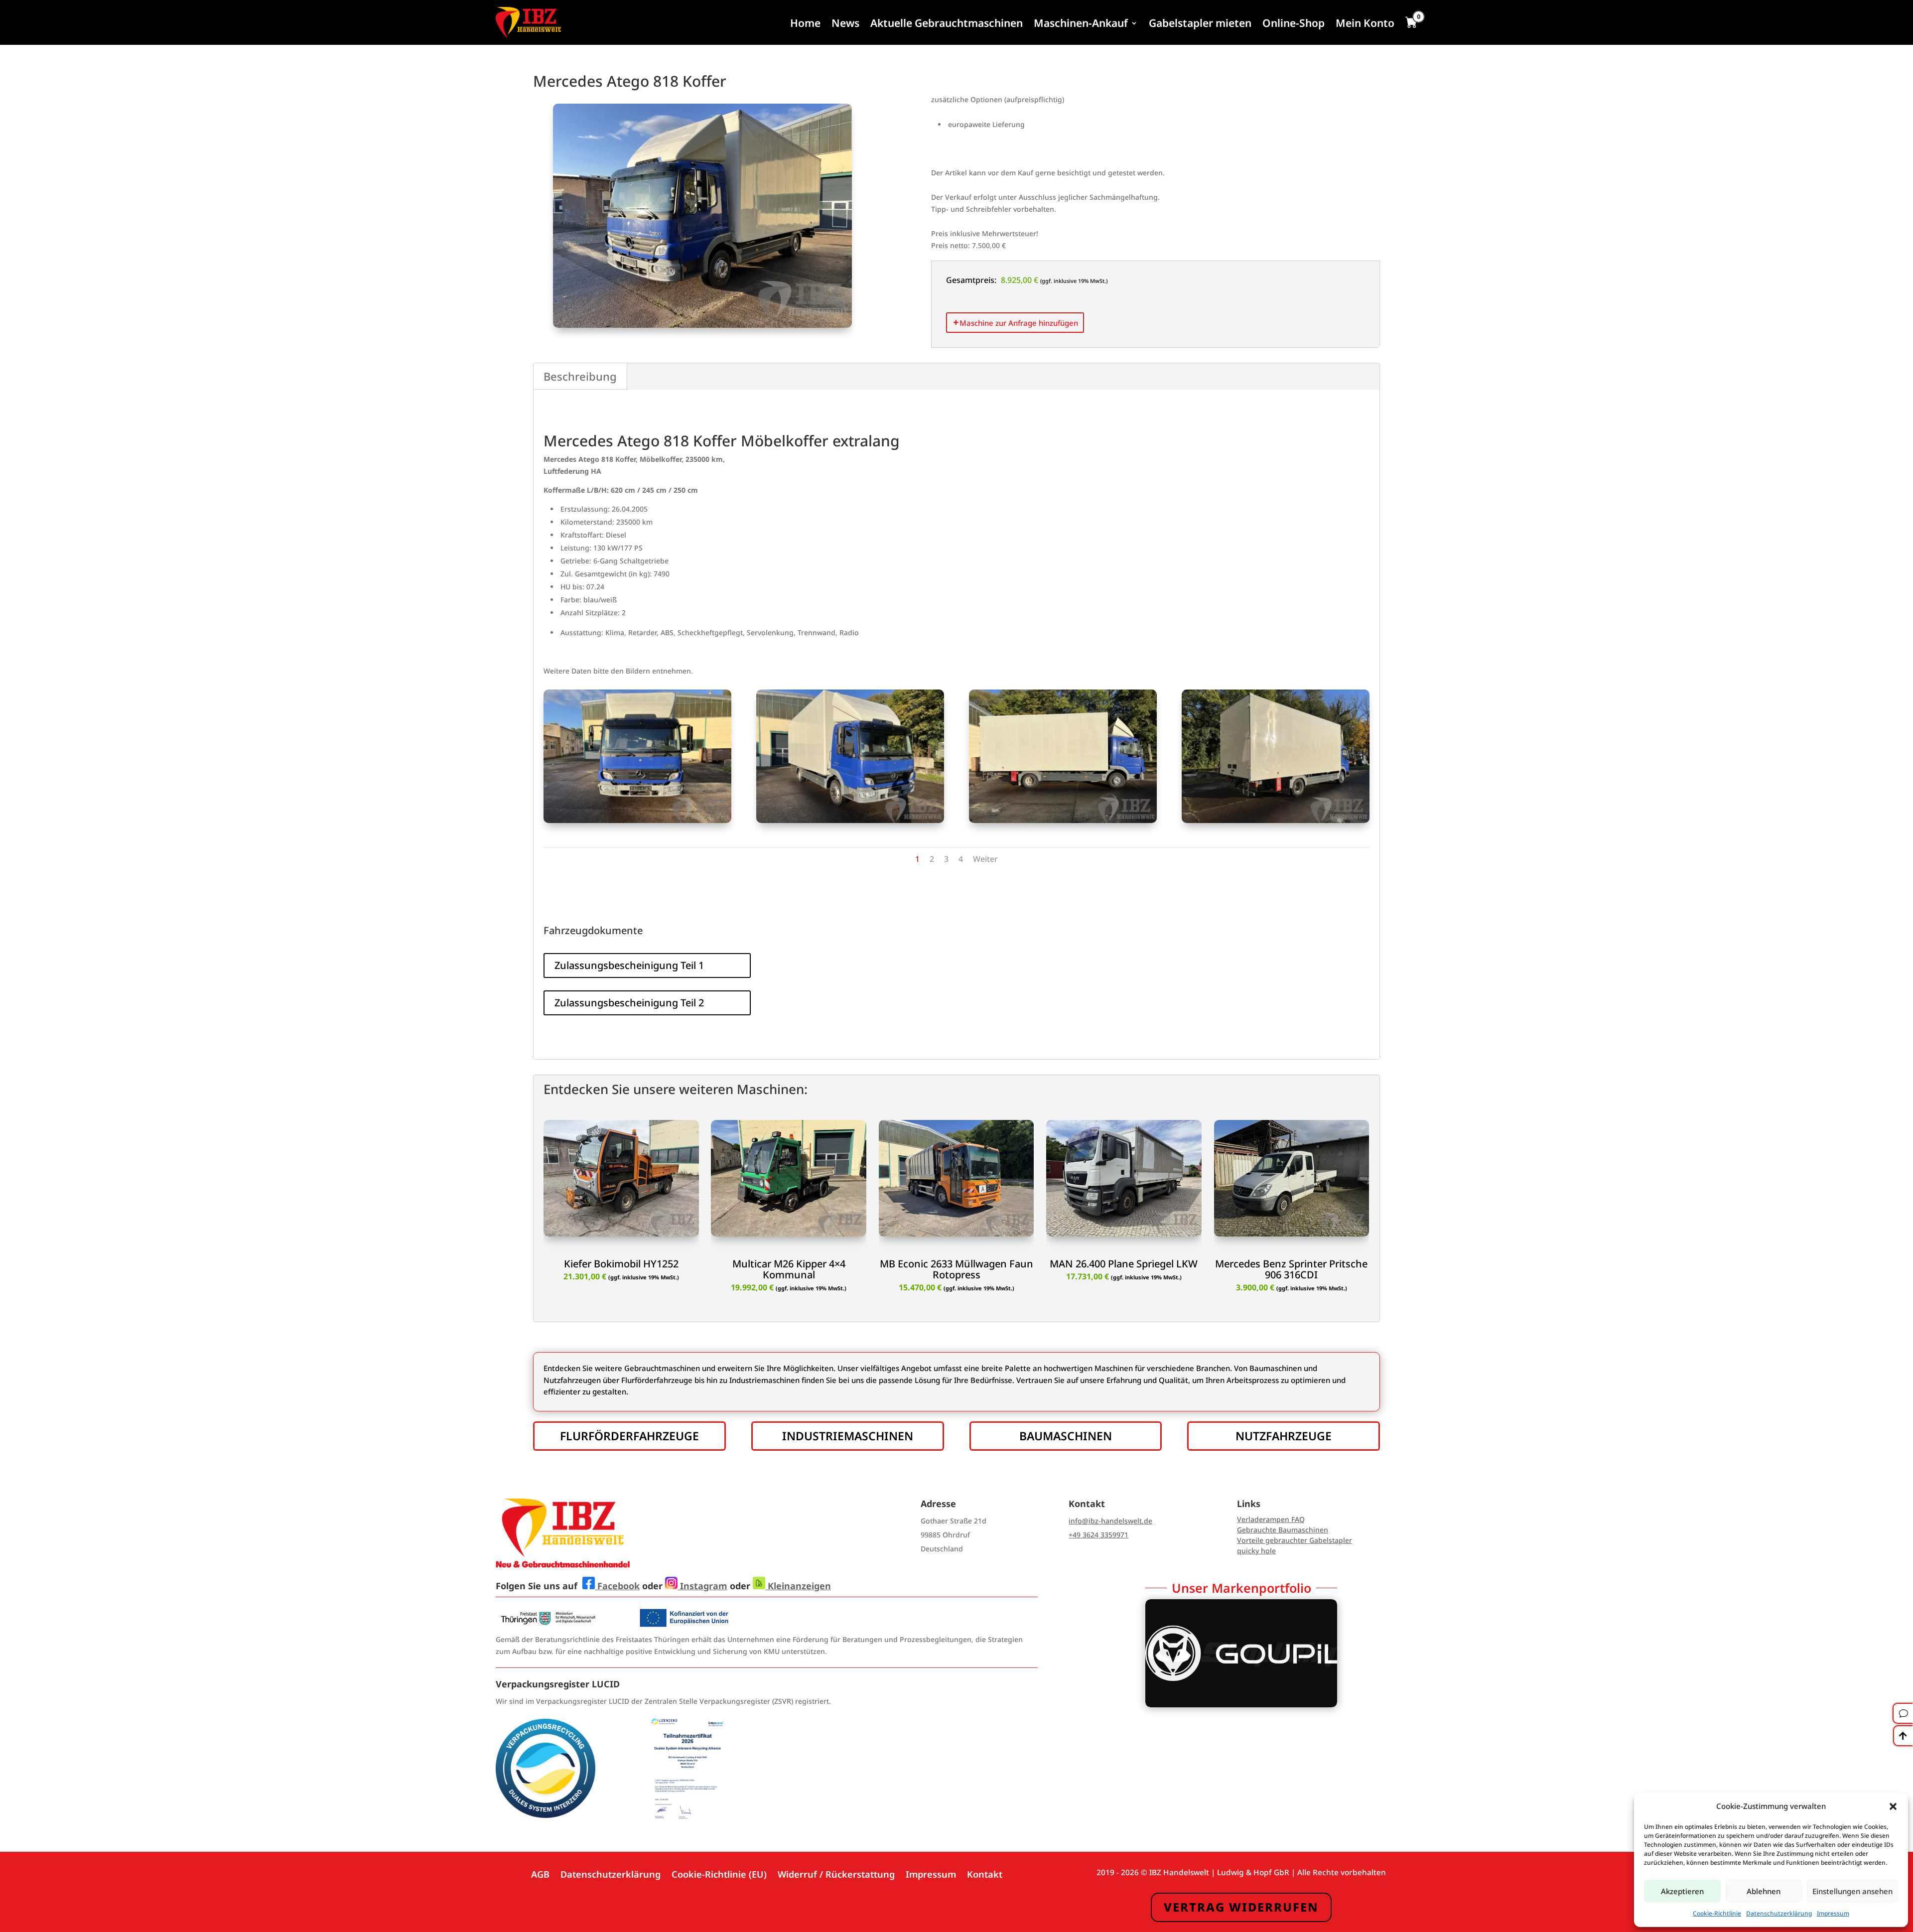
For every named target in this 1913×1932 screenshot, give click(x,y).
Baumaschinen (1066, 1436)
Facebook (617, 1586)
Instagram (702, 1586)
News (845, 23)
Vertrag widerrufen (1241, 1907)
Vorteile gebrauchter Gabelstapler (1295, 1540)
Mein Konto (1365, 23)
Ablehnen (1764, 1891)
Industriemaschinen (848, 1436)
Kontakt (985, 1873)
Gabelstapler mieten (1200, 23)
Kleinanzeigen (798, 1586)
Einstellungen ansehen (1852, 1891)
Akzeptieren (1682, 1891)
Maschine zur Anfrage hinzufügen (1019, 323)
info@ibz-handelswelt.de (1110, 1521)
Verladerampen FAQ (1271, 1519)
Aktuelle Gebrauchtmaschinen (947, 23)
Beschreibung (580, 376)
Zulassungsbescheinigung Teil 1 (629, 965)
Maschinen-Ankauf (1081, 23)
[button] (1893, 1806)
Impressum (1833, 1913)
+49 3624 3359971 (1098, 1535)
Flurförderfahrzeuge (629, 1436)
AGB (540, 1873)
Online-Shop (1294, 23)
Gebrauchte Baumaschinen (1283, 1530)
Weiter (985, 859)
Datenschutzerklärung (1779, 1913)
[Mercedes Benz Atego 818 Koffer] (637, 820)
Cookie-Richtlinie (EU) (719, 1873)
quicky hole (1256, 1551)
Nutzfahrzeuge (1284, 1436)
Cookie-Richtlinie (1717, 1913)
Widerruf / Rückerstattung (836, 1873)
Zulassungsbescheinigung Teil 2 (629, 1003)
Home (805, 23)
